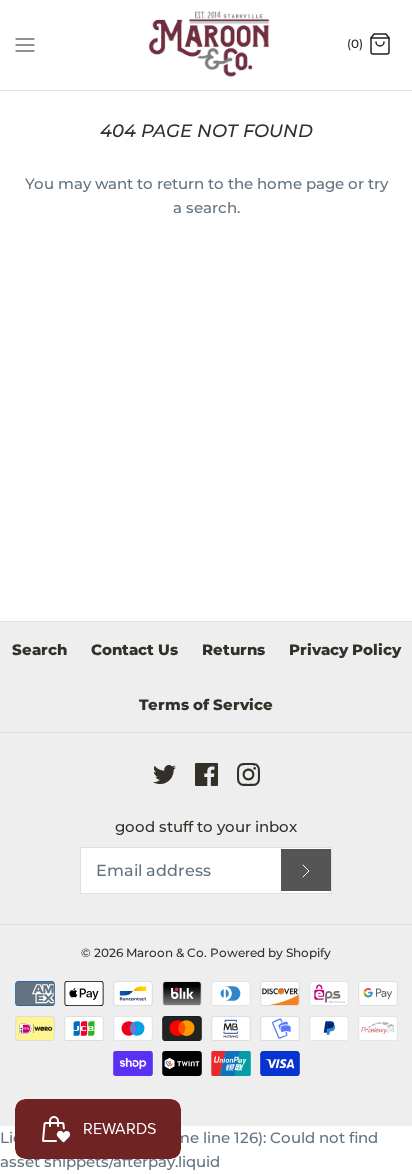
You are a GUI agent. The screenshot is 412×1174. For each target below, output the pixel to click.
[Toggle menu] (25, 44)
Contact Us (134, 649)
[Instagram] (248, 774)
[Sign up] (306, 870)
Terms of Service (206, 704)
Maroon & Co (165, 952)
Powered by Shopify (270, 952)
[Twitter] (164, 774)
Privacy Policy (345, 649)
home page (300, 183)
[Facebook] (206, 774)
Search (39, 649)
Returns (233, 649)
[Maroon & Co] (206, 45)
